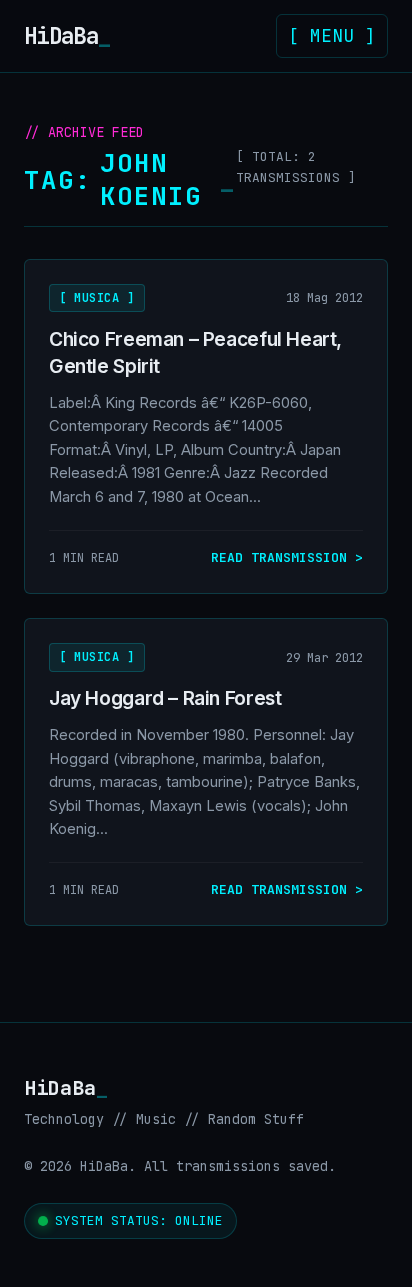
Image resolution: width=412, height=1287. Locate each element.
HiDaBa (67, 36)
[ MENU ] (332, 35)
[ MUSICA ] (97, 298)
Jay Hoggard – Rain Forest (165, 698)
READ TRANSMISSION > (287, 557)
